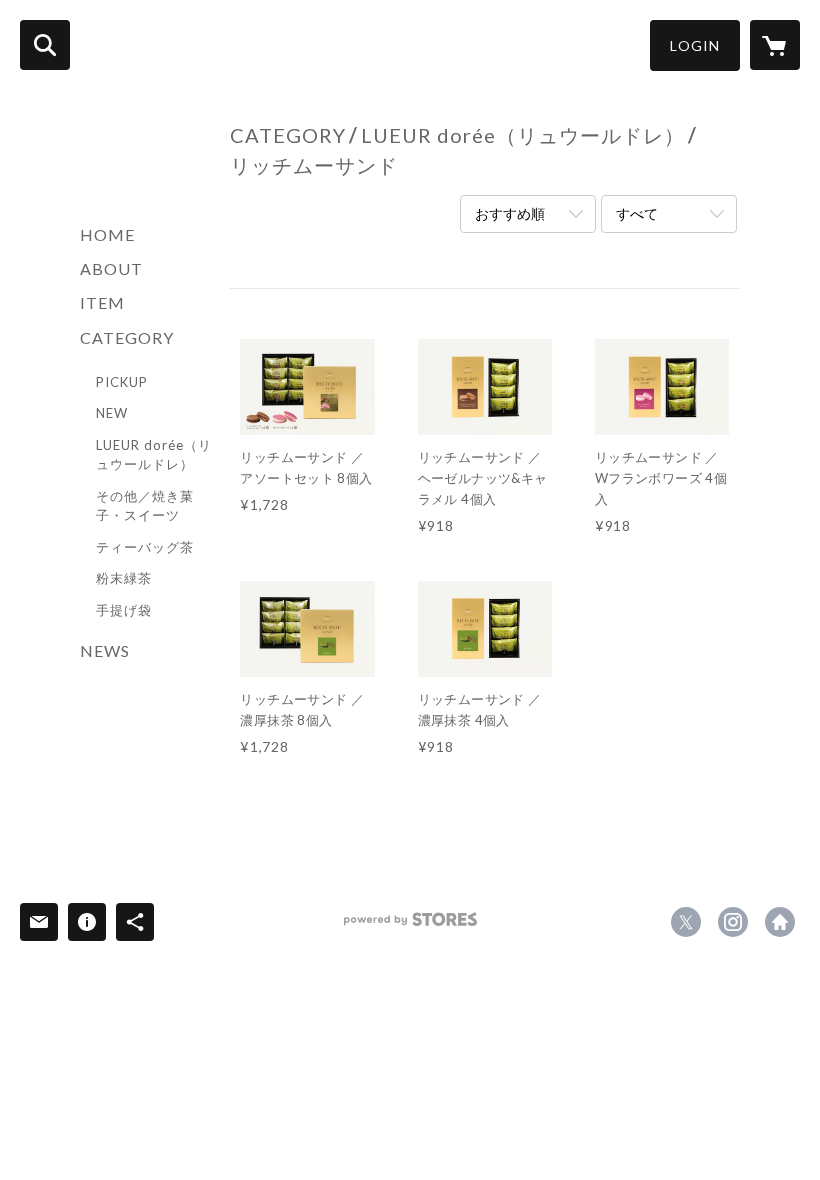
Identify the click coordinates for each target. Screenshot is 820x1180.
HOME (107, 234)
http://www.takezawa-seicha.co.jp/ (780, 922)
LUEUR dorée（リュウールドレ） (154, 455)
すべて (637, 213)
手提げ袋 (124, 610)
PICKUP (122, 382)
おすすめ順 (510, 213)
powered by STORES (410, 926)
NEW (112, 413)
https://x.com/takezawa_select (686, 922)
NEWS (105, 650)
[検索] (45, 45)
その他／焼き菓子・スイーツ (145, 506)
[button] (695, 45)
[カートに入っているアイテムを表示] (775, 45)
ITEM (102, 302)
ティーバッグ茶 (145, 547)
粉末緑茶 (124, 578)
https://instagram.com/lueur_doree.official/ (733, 922)
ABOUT (111, 268)
